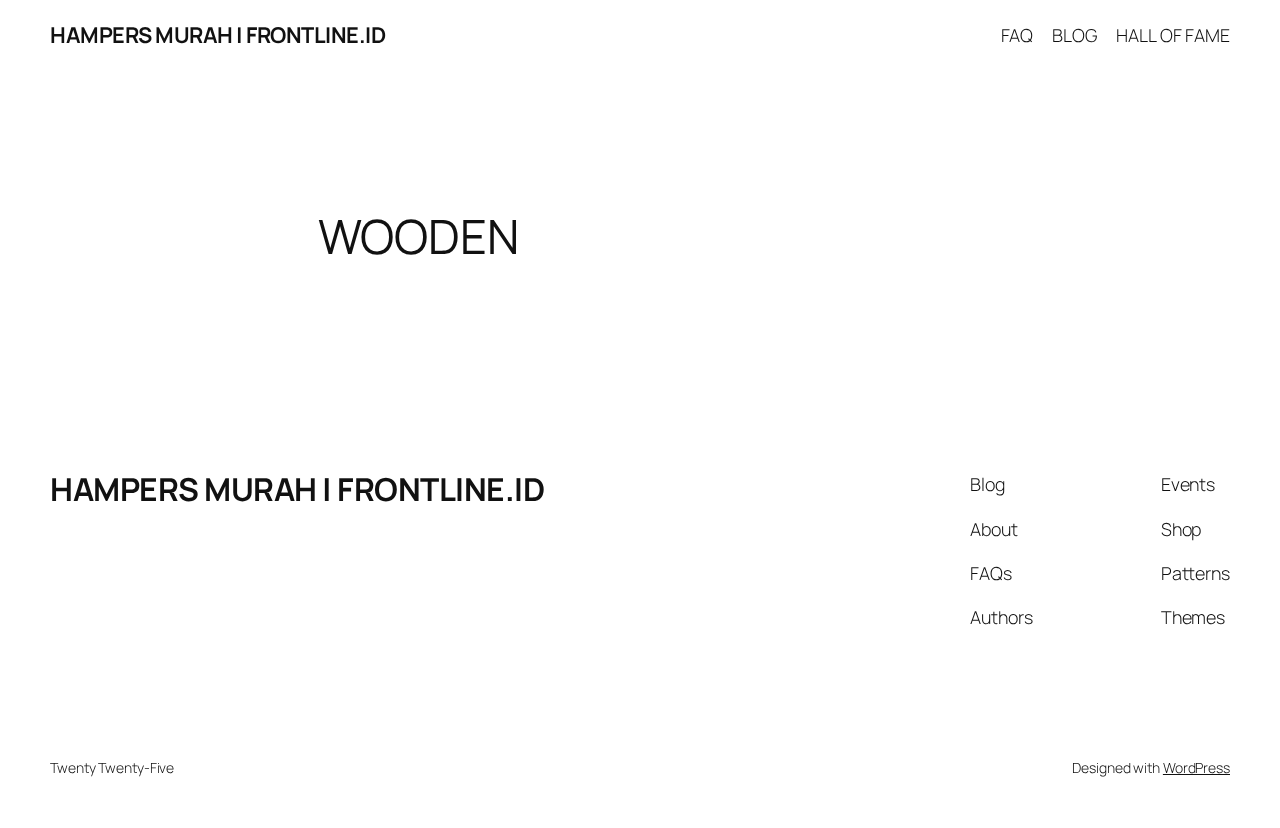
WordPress (1196, 767)
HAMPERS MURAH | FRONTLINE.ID (217, 35)
